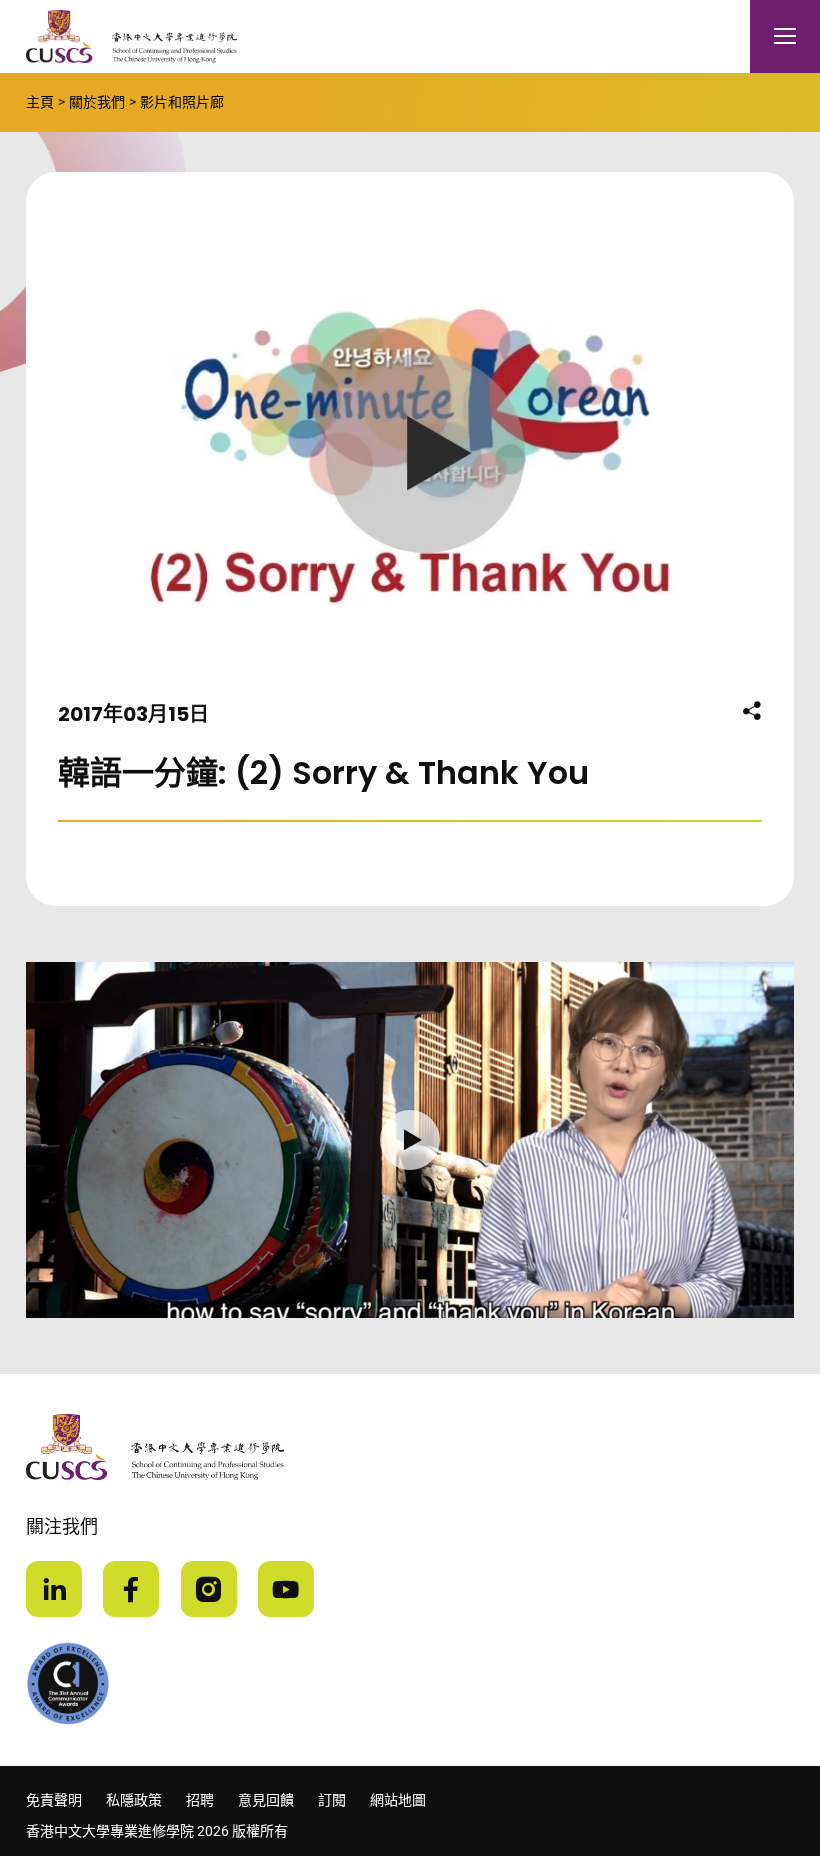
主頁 (40, 102)
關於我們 (97, 102)
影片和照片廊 (182, 102)
